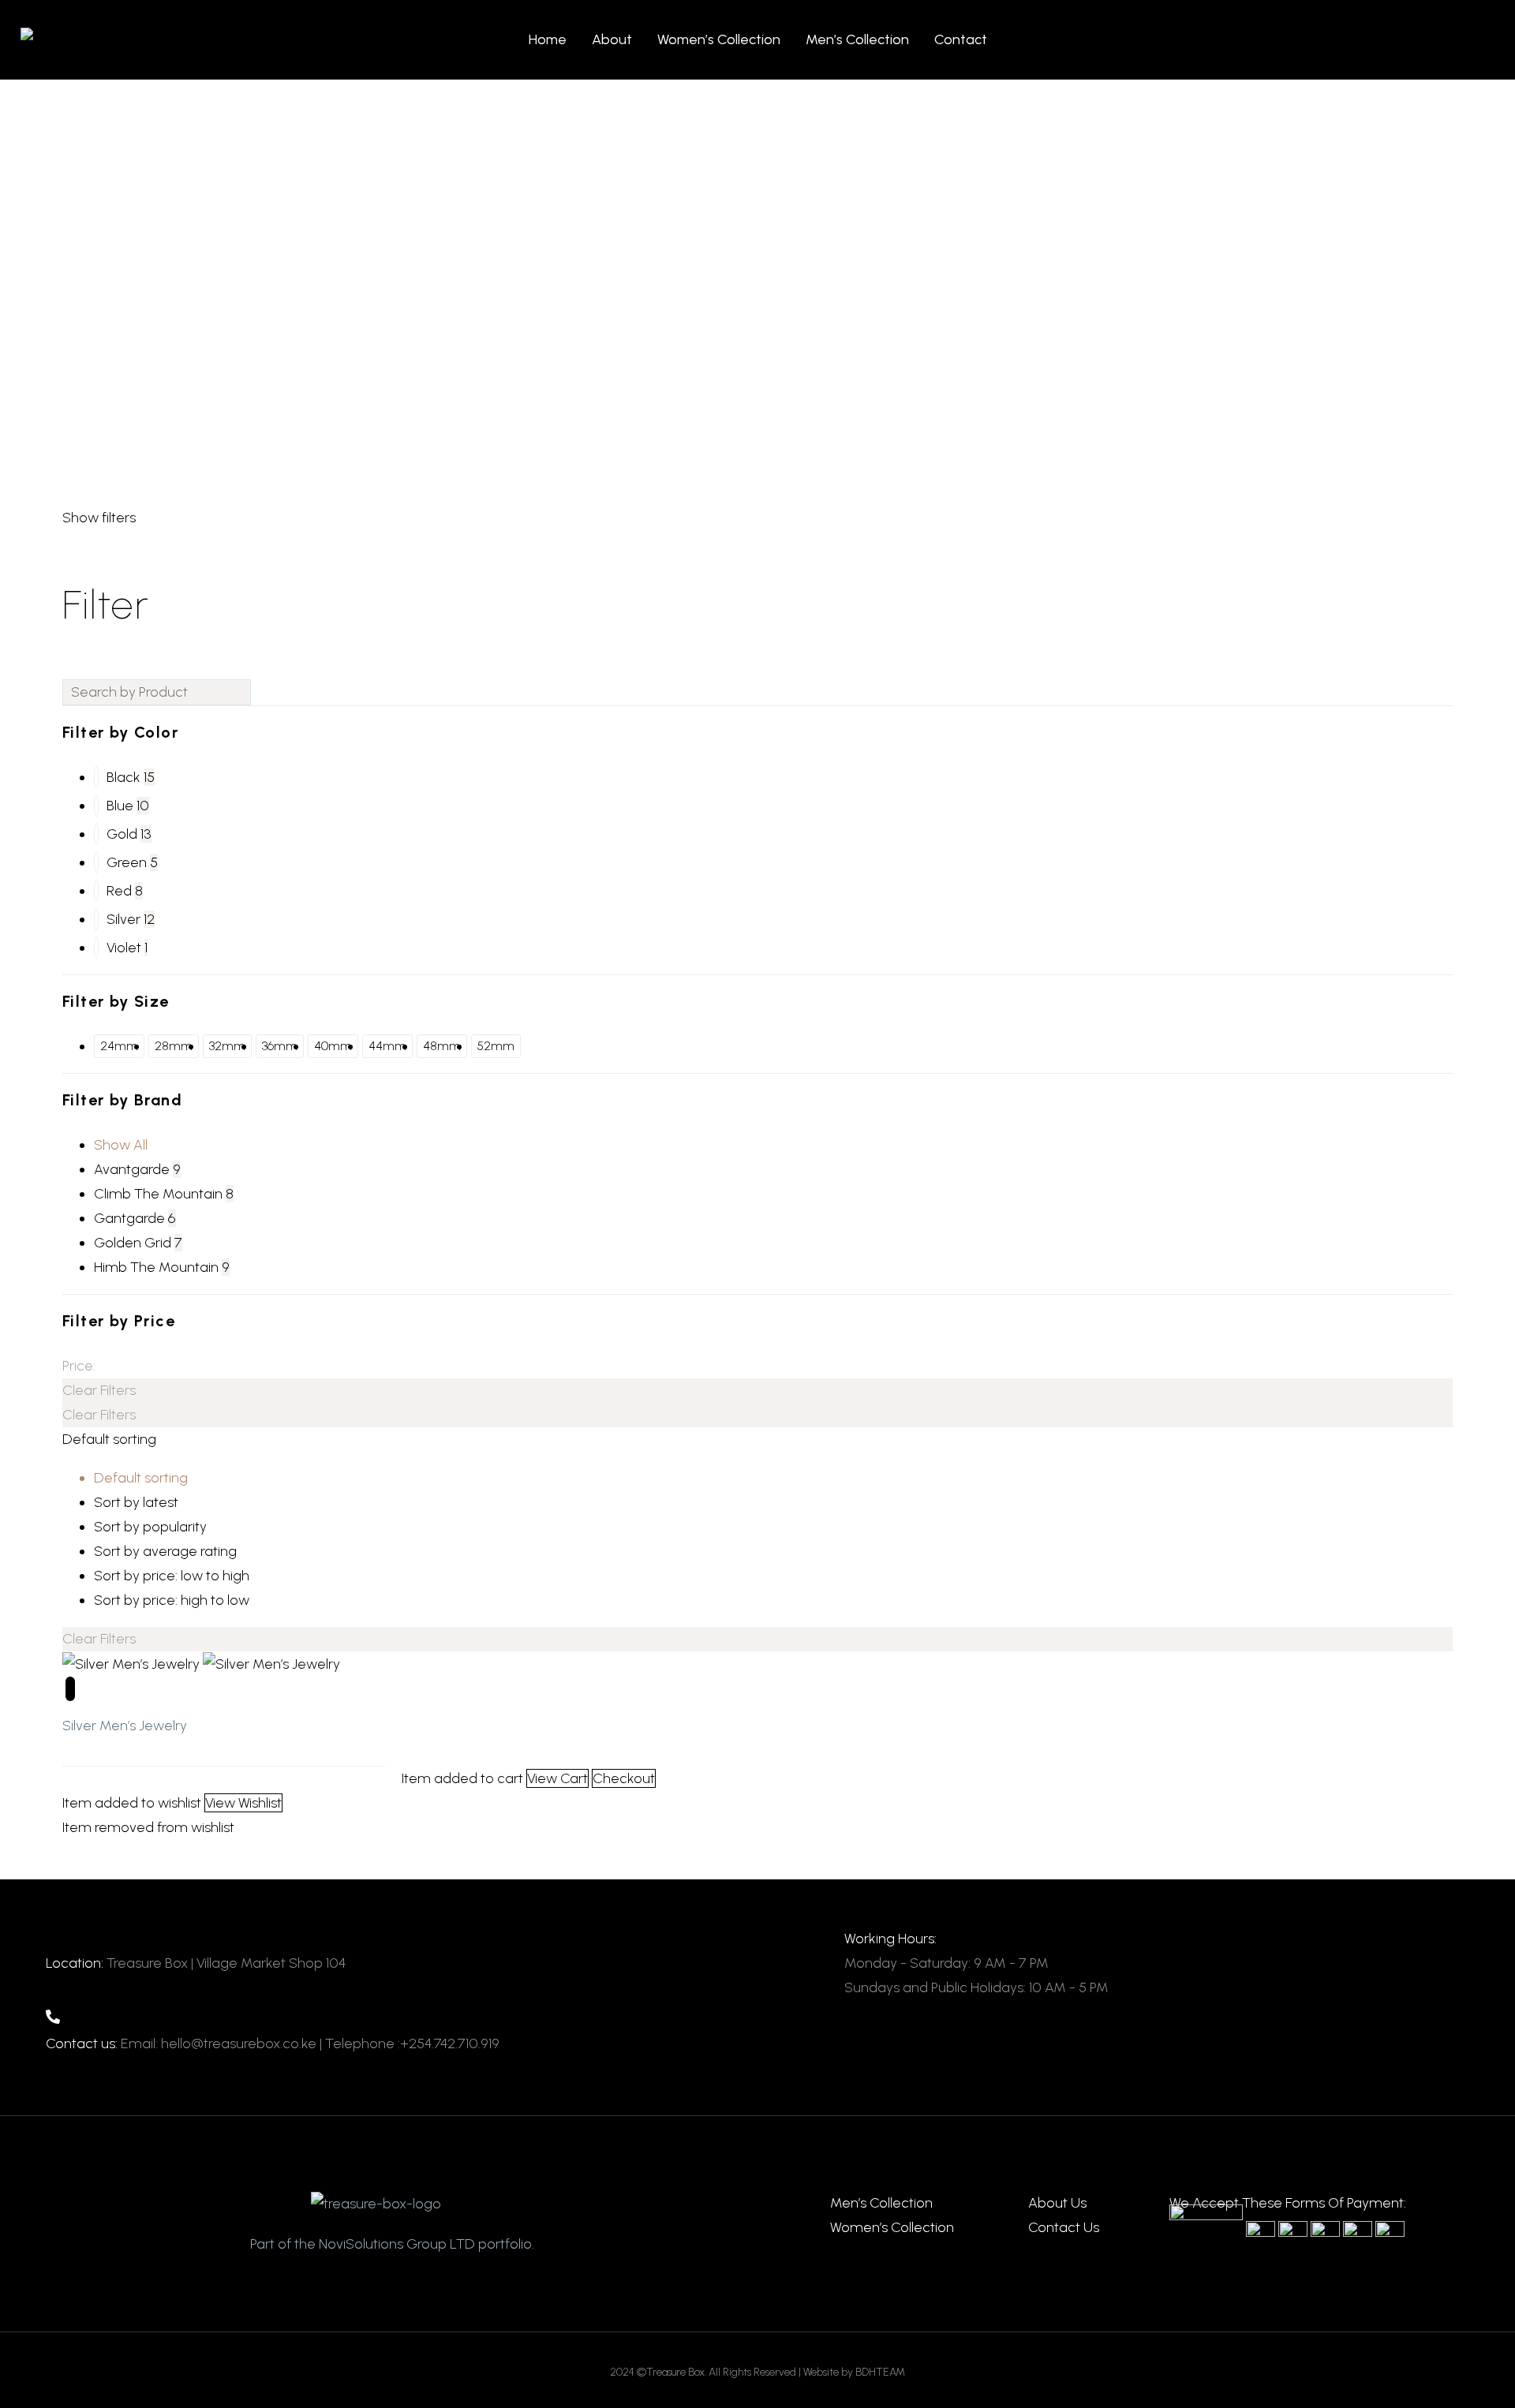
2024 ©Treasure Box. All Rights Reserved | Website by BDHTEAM (757, 2372)
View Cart (557, 1778)
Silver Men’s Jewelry (125, 1726)
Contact (961, 39)
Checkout (624, 1778)
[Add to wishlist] (70, 1689)
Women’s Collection (719, 39)
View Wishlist (243, 1803)
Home (548, 39)
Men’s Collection (857, 39)
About (612, 39)
